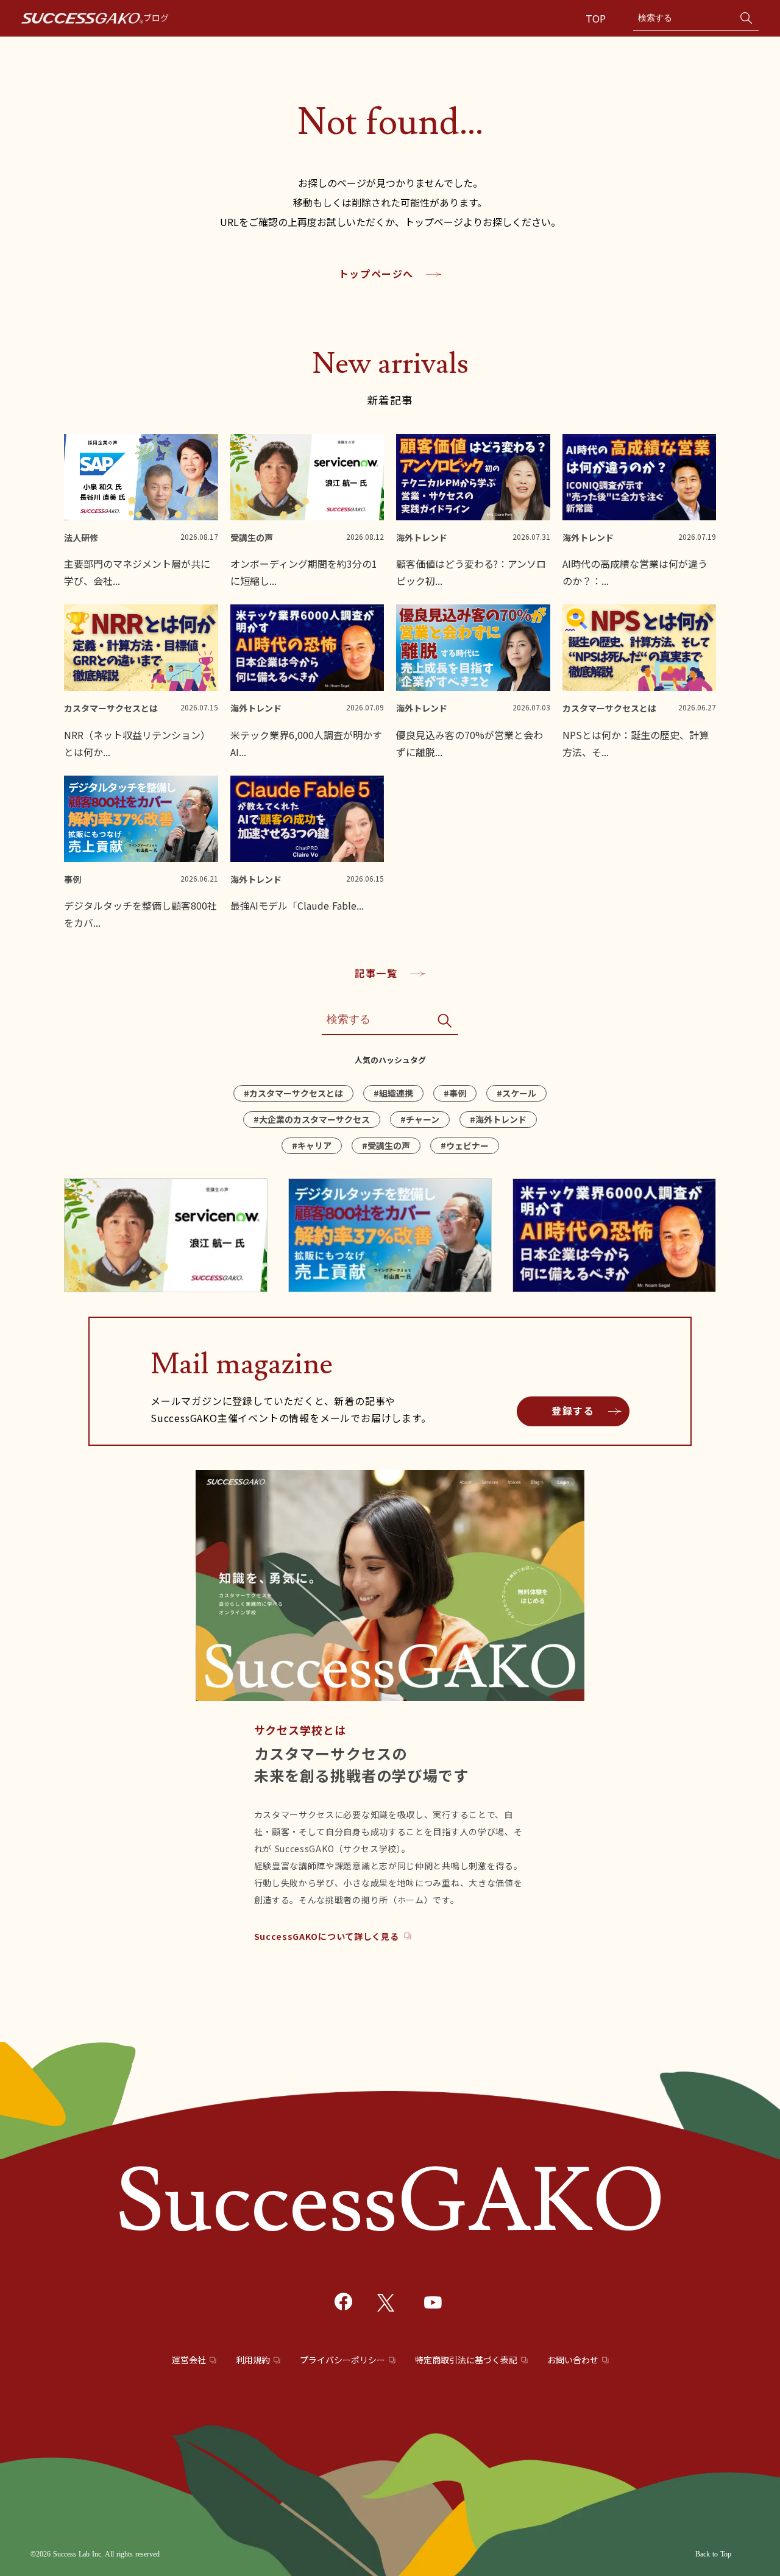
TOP (597, 18)
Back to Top (713, 2554)
